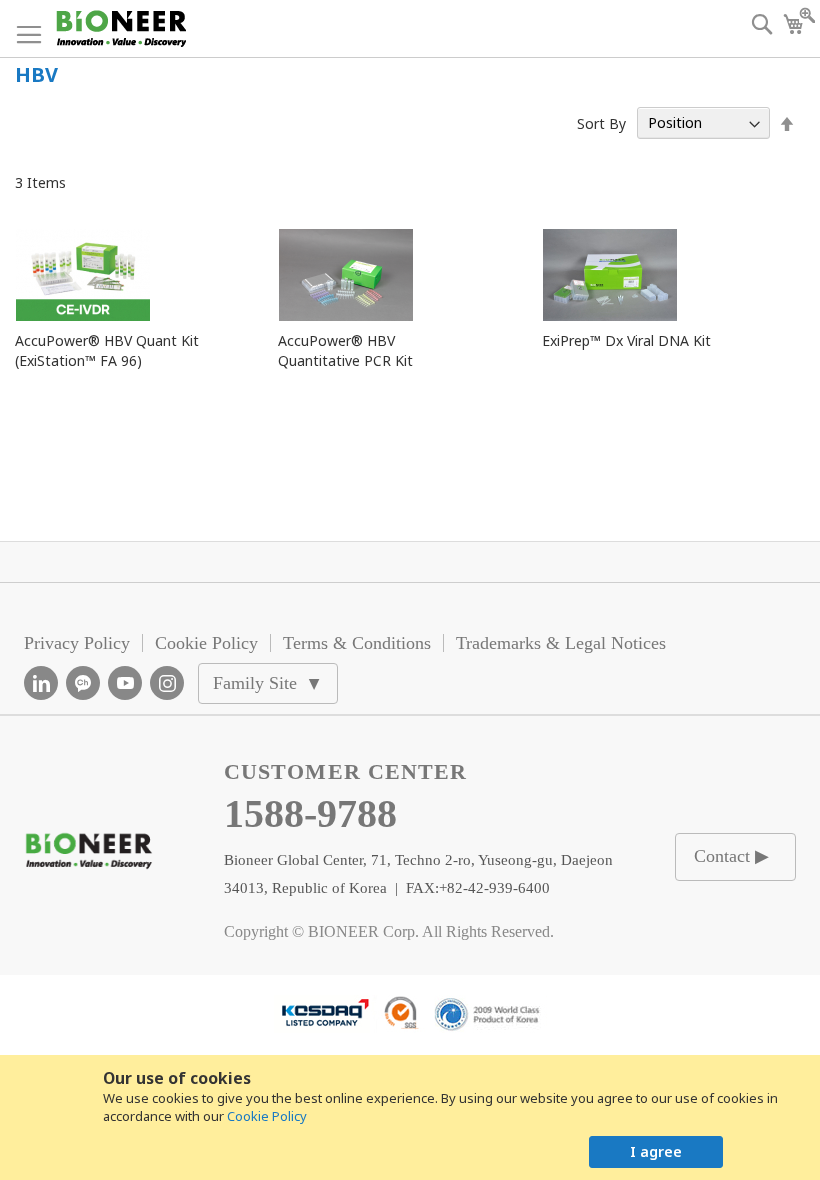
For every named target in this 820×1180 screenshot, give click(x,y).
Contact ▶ (731, 856)
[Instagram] (167, 683)
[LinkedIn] (41, 683)
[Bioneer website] (120, 28)
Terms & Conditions (357, 643)
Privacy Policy (77, 643)
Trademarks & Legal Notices (561, 643)
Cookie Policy (267, 1116)
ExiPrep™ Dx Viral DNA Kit (626, 340)
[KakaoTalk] (83, 683)
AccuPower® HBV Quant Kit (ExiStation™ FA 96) (107, 350)
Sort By (601, 122)
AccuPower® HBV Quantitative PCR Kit (345, 350)
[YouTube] (125, 683)
